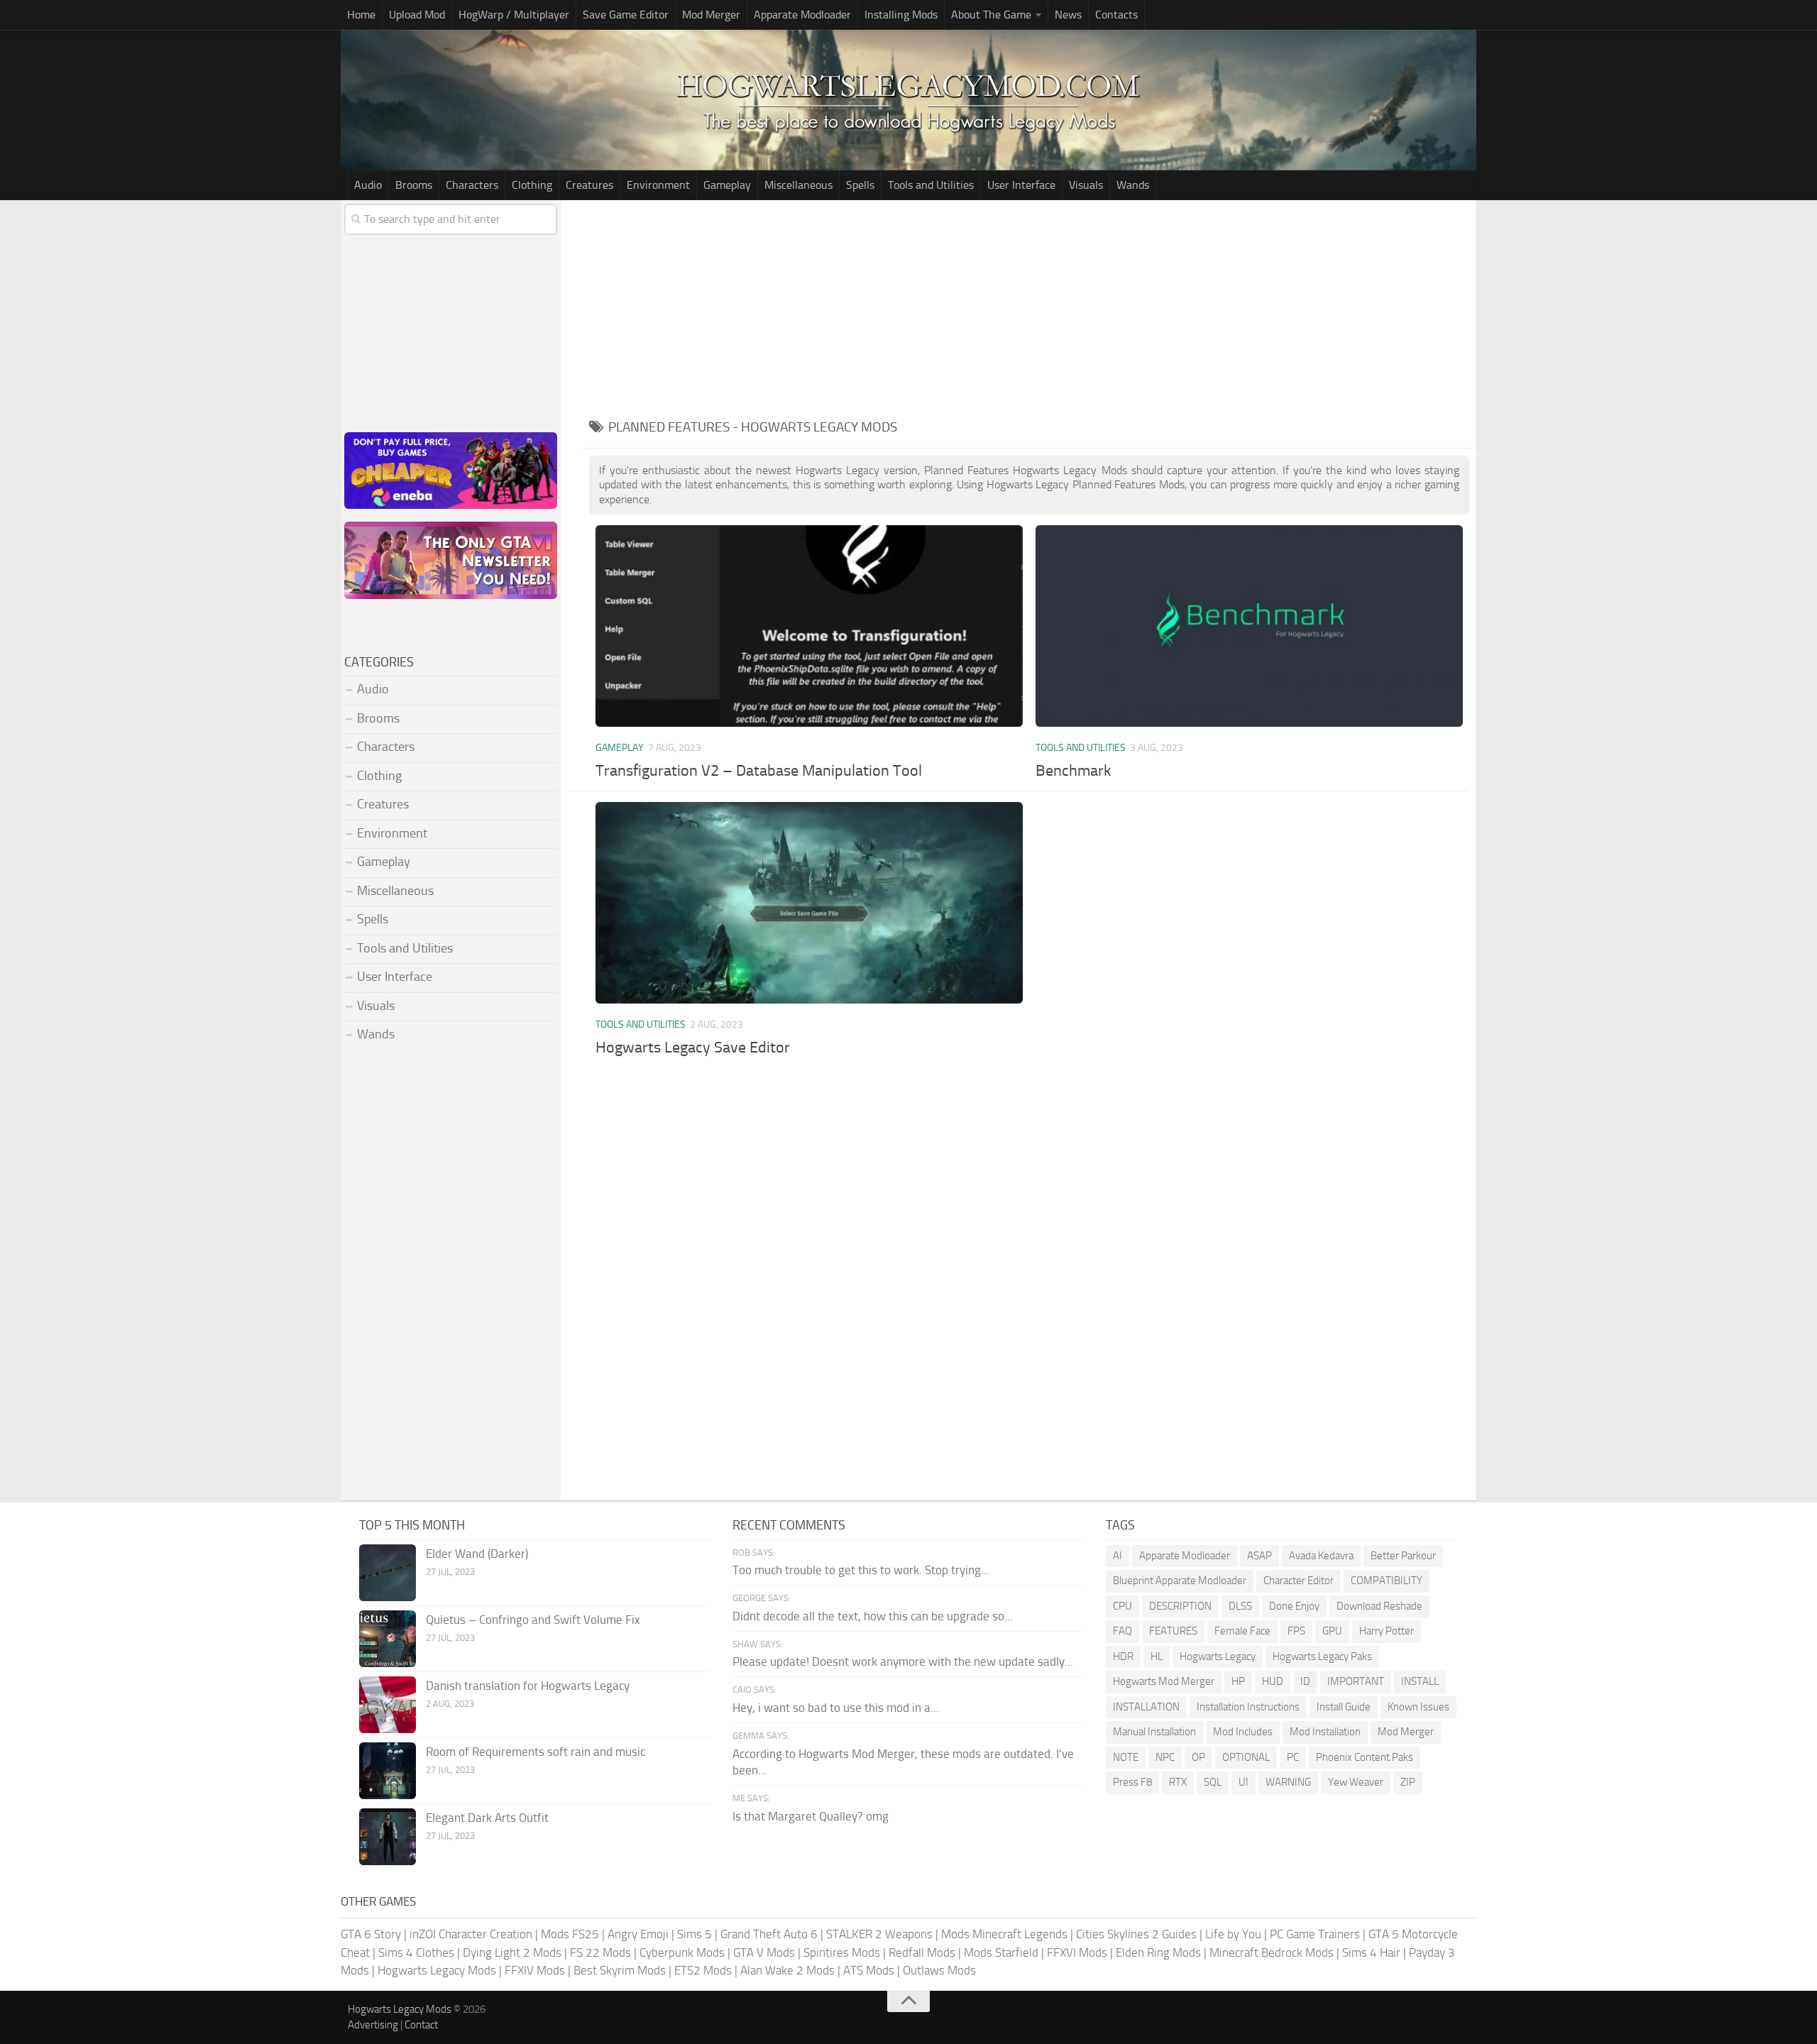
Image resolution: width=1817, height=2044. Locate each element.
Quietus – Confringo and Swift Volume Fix (533, 1620)
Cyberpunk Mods (682, 1952)
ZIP (1408, 1782)
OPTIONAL (1246, 1757)
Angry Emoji (638, 1934)
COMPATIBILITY (1387, 1581)
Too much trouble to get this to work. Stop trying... (861, 1570)
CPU (1122, 1606)
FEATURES (1173, 1631)
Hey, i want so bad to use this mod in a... (836, 1708)
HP (1238, 1681)
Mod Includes (1243, 1732)
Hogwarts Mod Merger (1164, 1681)
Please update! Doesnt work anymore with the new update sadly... (903, 1661)
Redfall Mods (922, 1952)
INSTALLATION (1146, 1707)
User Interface (1021, 185)
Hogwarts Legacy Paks (1322, 1656)
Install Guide (1344, 1707)
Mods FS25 (570, 1934)
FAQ (1122, 1631)
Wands (1133, 185)
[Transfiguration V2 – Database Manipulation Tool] (809, 626)
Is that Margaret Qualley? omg (811, 1816)
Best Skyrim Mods (620, 1970)
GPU (1332, 1631)
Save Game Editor (626, 15)
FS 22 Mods (600, 1952)
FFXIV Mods (535, 1970)
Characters (472, 185)
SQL (1213, 1782)
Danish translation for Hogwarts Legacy (528, 1686)
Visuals (1086, 185)
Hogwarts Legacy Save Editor (693, 1048)
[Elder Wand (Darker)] (388, 1573)
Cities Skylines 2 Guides (1136, 1934)
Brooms (414, 185)
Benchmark (1074, 771)
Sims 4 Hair (1371, 1952)
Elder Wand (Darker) (477, 1554)
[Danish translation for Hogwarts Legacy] (388, 1705)
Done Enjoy (1294, 1606)
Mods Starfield (1001, 1952)
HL (1157, 1656)
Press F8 (1132, 1782)
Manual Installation (1154, 1732)
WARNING (1288, 1782)
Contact (421, 2025)
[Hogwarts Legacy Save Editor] (809, 902)
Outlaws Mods (939, 1970)
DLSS (1240, 1606)
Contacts (1116, 15)
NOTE (1126, 1757)
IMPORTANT (1356, 1681)
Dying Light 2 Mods (512, 1952)
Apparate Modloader (802, 15)
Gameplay (727, 185)
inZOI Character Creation (471, 1934)
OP (1198, 1757)
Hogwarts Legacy (1218, 1656)
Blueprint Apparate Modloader (1180, 1581)
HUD (1273, 1681)
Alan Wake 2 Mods (787, 1970)
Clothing (532, 185)
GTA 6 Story (371, 1934)
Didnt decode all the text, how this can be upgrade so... (873, 1616)
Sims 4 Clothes (416, 1952)
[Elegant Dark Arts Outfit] (388, 1837)
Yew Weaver (1356, 1782)
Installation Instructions (1248, 1707)
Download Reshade (1379, 1606)
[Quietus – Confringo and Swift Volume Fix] (388, 1639)
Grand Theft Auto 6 (769, 1934)
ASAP (1259, 1556)
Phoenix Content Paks (1365, 1757)
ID (1305, 1681)
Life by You (1233, 1934)
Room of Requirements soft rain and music (536, 1752)
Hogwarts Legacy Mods (437, 1970)
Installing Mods (901, 15)
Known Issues (1418, 1707)
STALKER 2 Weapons (879, 1934)
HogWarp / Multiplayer (514, 15)
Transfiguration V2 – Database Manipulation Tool (759, 771)
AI (1118, 1556)
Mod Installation (1325, 1732)
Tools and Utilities (931, 185)
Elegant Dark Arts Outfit (487, 1818)
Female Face (1242, 1631)
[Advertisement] (1029, 307)
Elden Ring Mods (1158, 1952)
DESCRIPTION (1180, 1606)
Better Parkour (1403, 1556)
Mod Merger (711, 15)
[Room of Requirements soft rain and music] (388, 1771)
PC (1293, 1757)
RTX (1178, 1782)
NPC (1165, 1757)
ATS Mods (869, 1970)
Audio (368, 185)
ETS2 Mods (703, 1970)
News (1068, 15)
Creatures (589, 185)
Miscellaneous (798, 185)
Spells (860, 185)
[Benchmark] (1249, 626)
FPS (1296, 1631)
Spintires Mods (842, 1952)
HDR (1123, 1656)
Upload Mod (417, 15)
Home (361, 15)
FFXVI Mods (1077, 1952)
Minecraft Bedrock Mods (1272, 1952)
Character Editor (1299, 1581)
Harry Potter (1387, 1631)
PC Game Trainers (1315, 1934)
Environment (658, 185)
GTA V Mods (764, 1952)
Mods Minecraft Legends (1004, 1934)
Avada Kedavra (1321, 1556)
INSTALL (1420, 1681)
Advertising (373, 2025)
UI (1244, 1782)
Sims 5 (695, 1934)
